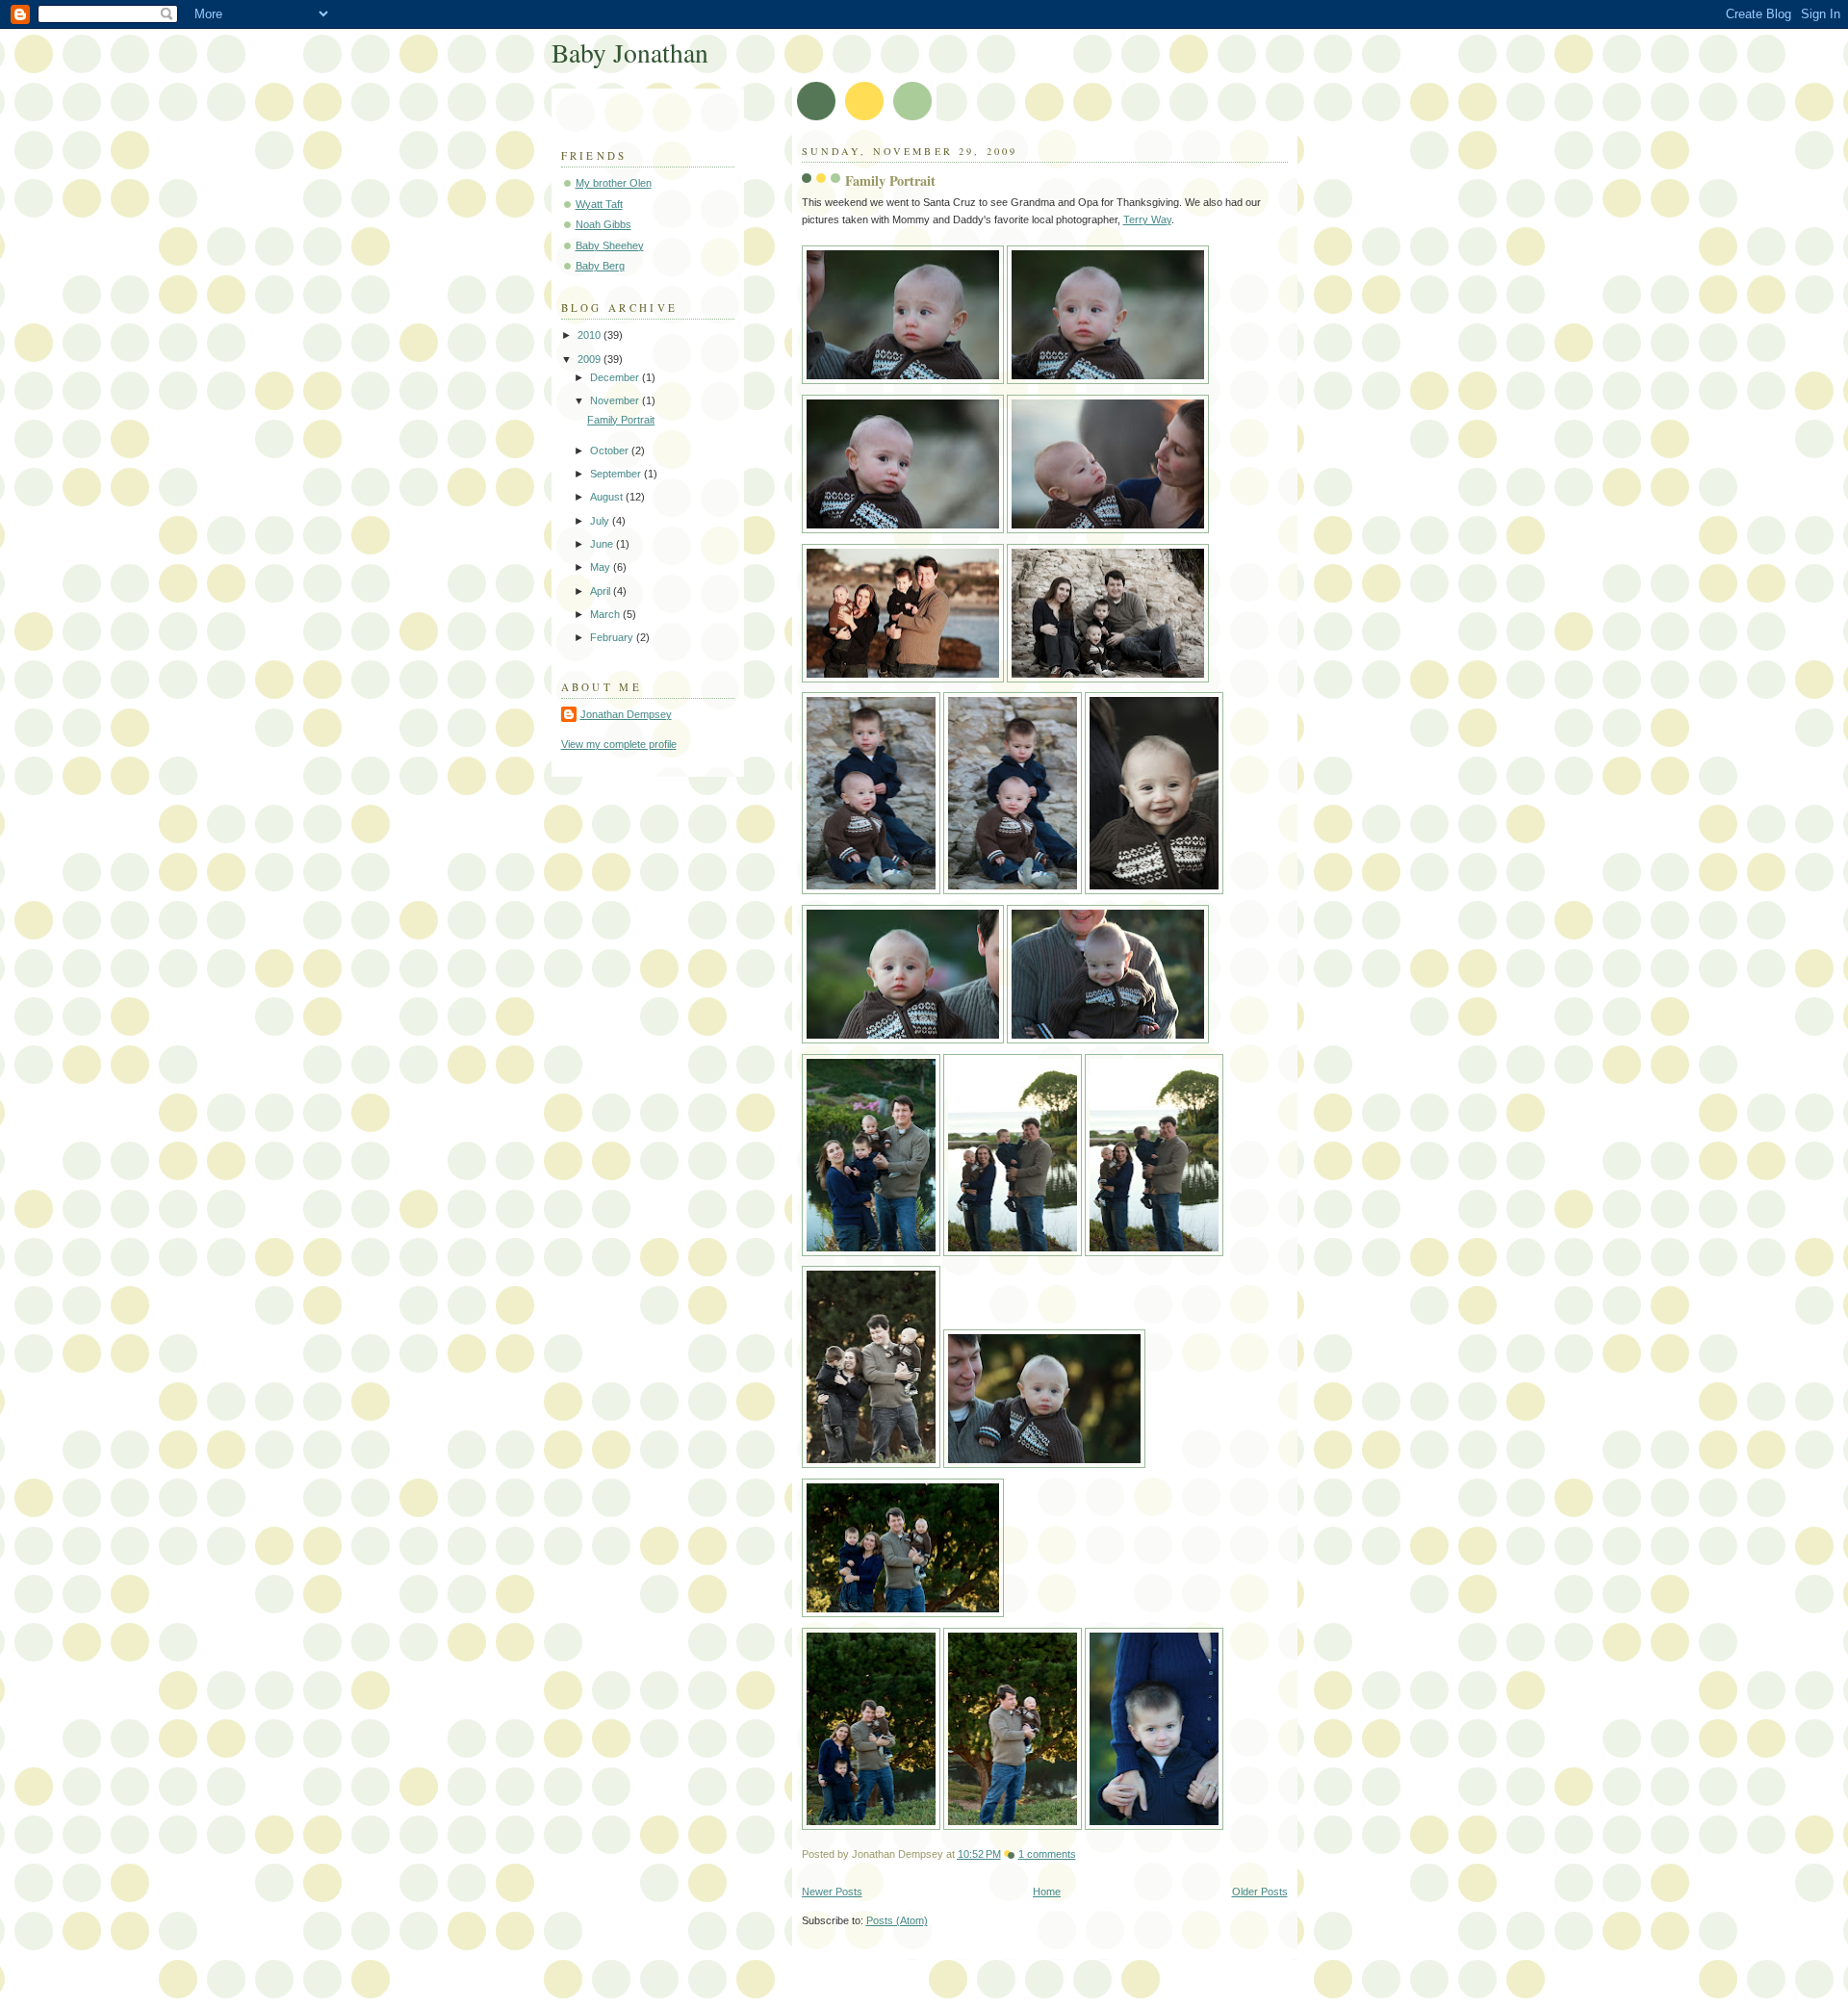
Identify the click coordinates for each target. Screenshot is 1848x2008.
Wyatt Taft (599, 204)
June (603, 544)
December (616, 377)
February (613, 637)
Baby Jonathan (630, 52)
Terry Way (1147, 219)
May (602, 567)
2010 (590, 335)
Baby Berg (600, 266)
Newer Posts (832, 1892)
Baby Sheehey (610, 245)
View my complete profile (619, 744)
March (606, 614)
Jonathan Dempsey (626, 714)
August (608, 497)
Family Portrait (890, 180)
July (601, 521)
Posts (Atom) (897, 1920)
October (611, 451)
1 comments (1047, 1854)
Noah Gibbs (603, 224)
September (617, 474)
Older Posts (1260, 1892)
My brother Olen (614, 183)
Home (1047, 1892)
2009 (590, 359)
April (602, 591)
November (616, 400)
